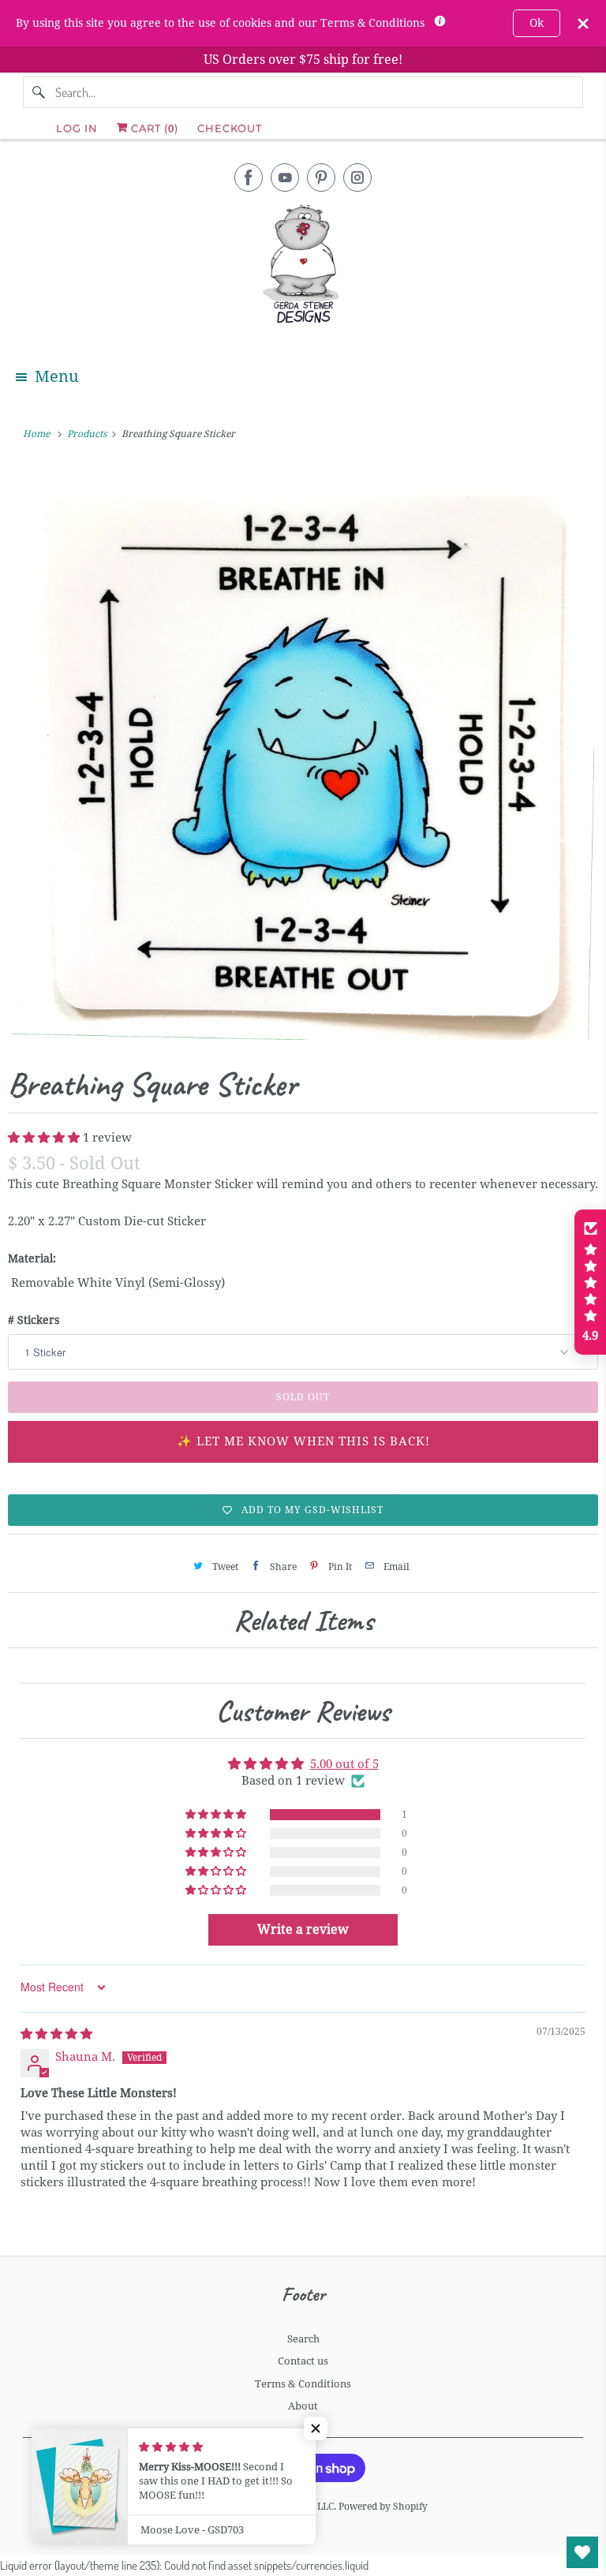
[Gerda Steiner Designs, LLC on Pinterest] (321, 178)
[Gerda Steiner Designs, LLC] (303, 267)
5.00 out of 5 (344, 1764)
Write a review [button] (303, 1929)
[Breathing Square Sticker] (303, 752)
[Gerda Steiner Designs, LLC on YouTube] (285, 178)
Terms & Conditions (303, 2384)
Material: (32, 1258)
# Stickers (34, 1320)
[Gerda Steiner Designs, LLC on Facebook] (249, 178)
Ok (537, 23)
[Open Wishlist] (582, 2552)
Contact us (303, 2361)
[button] (45, 1138)
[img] (56, 2034)
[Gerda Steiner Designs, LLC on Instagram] (357, 178)
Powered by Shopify (383, 2507)
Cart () (153, 128)
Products (88, 434)
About (303, 2406)
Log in (77, 128)
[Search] (39, 92)
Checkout (230, 128)
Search (303, 2339)
